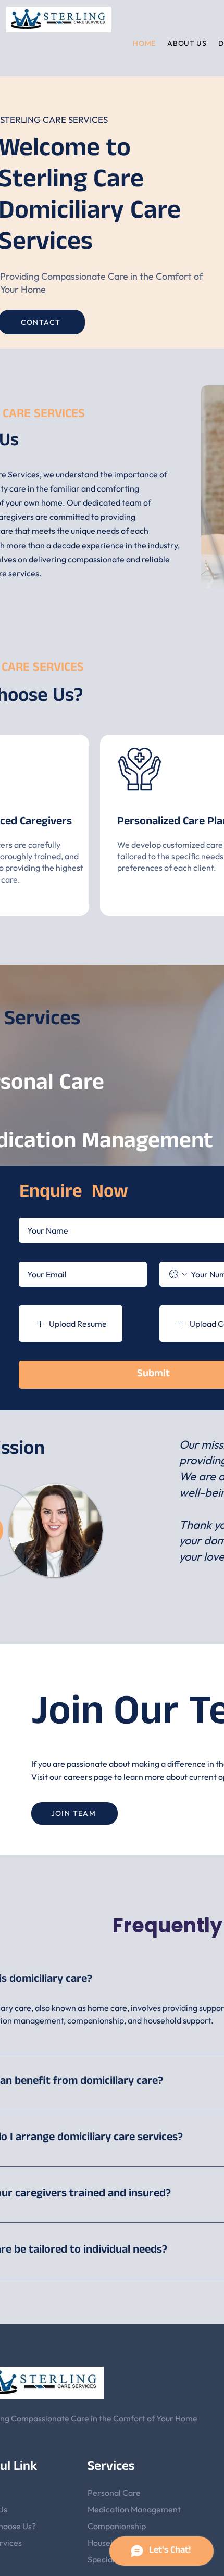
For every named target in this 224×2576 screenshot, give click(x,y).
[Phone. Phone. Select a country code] (178, 1274)
